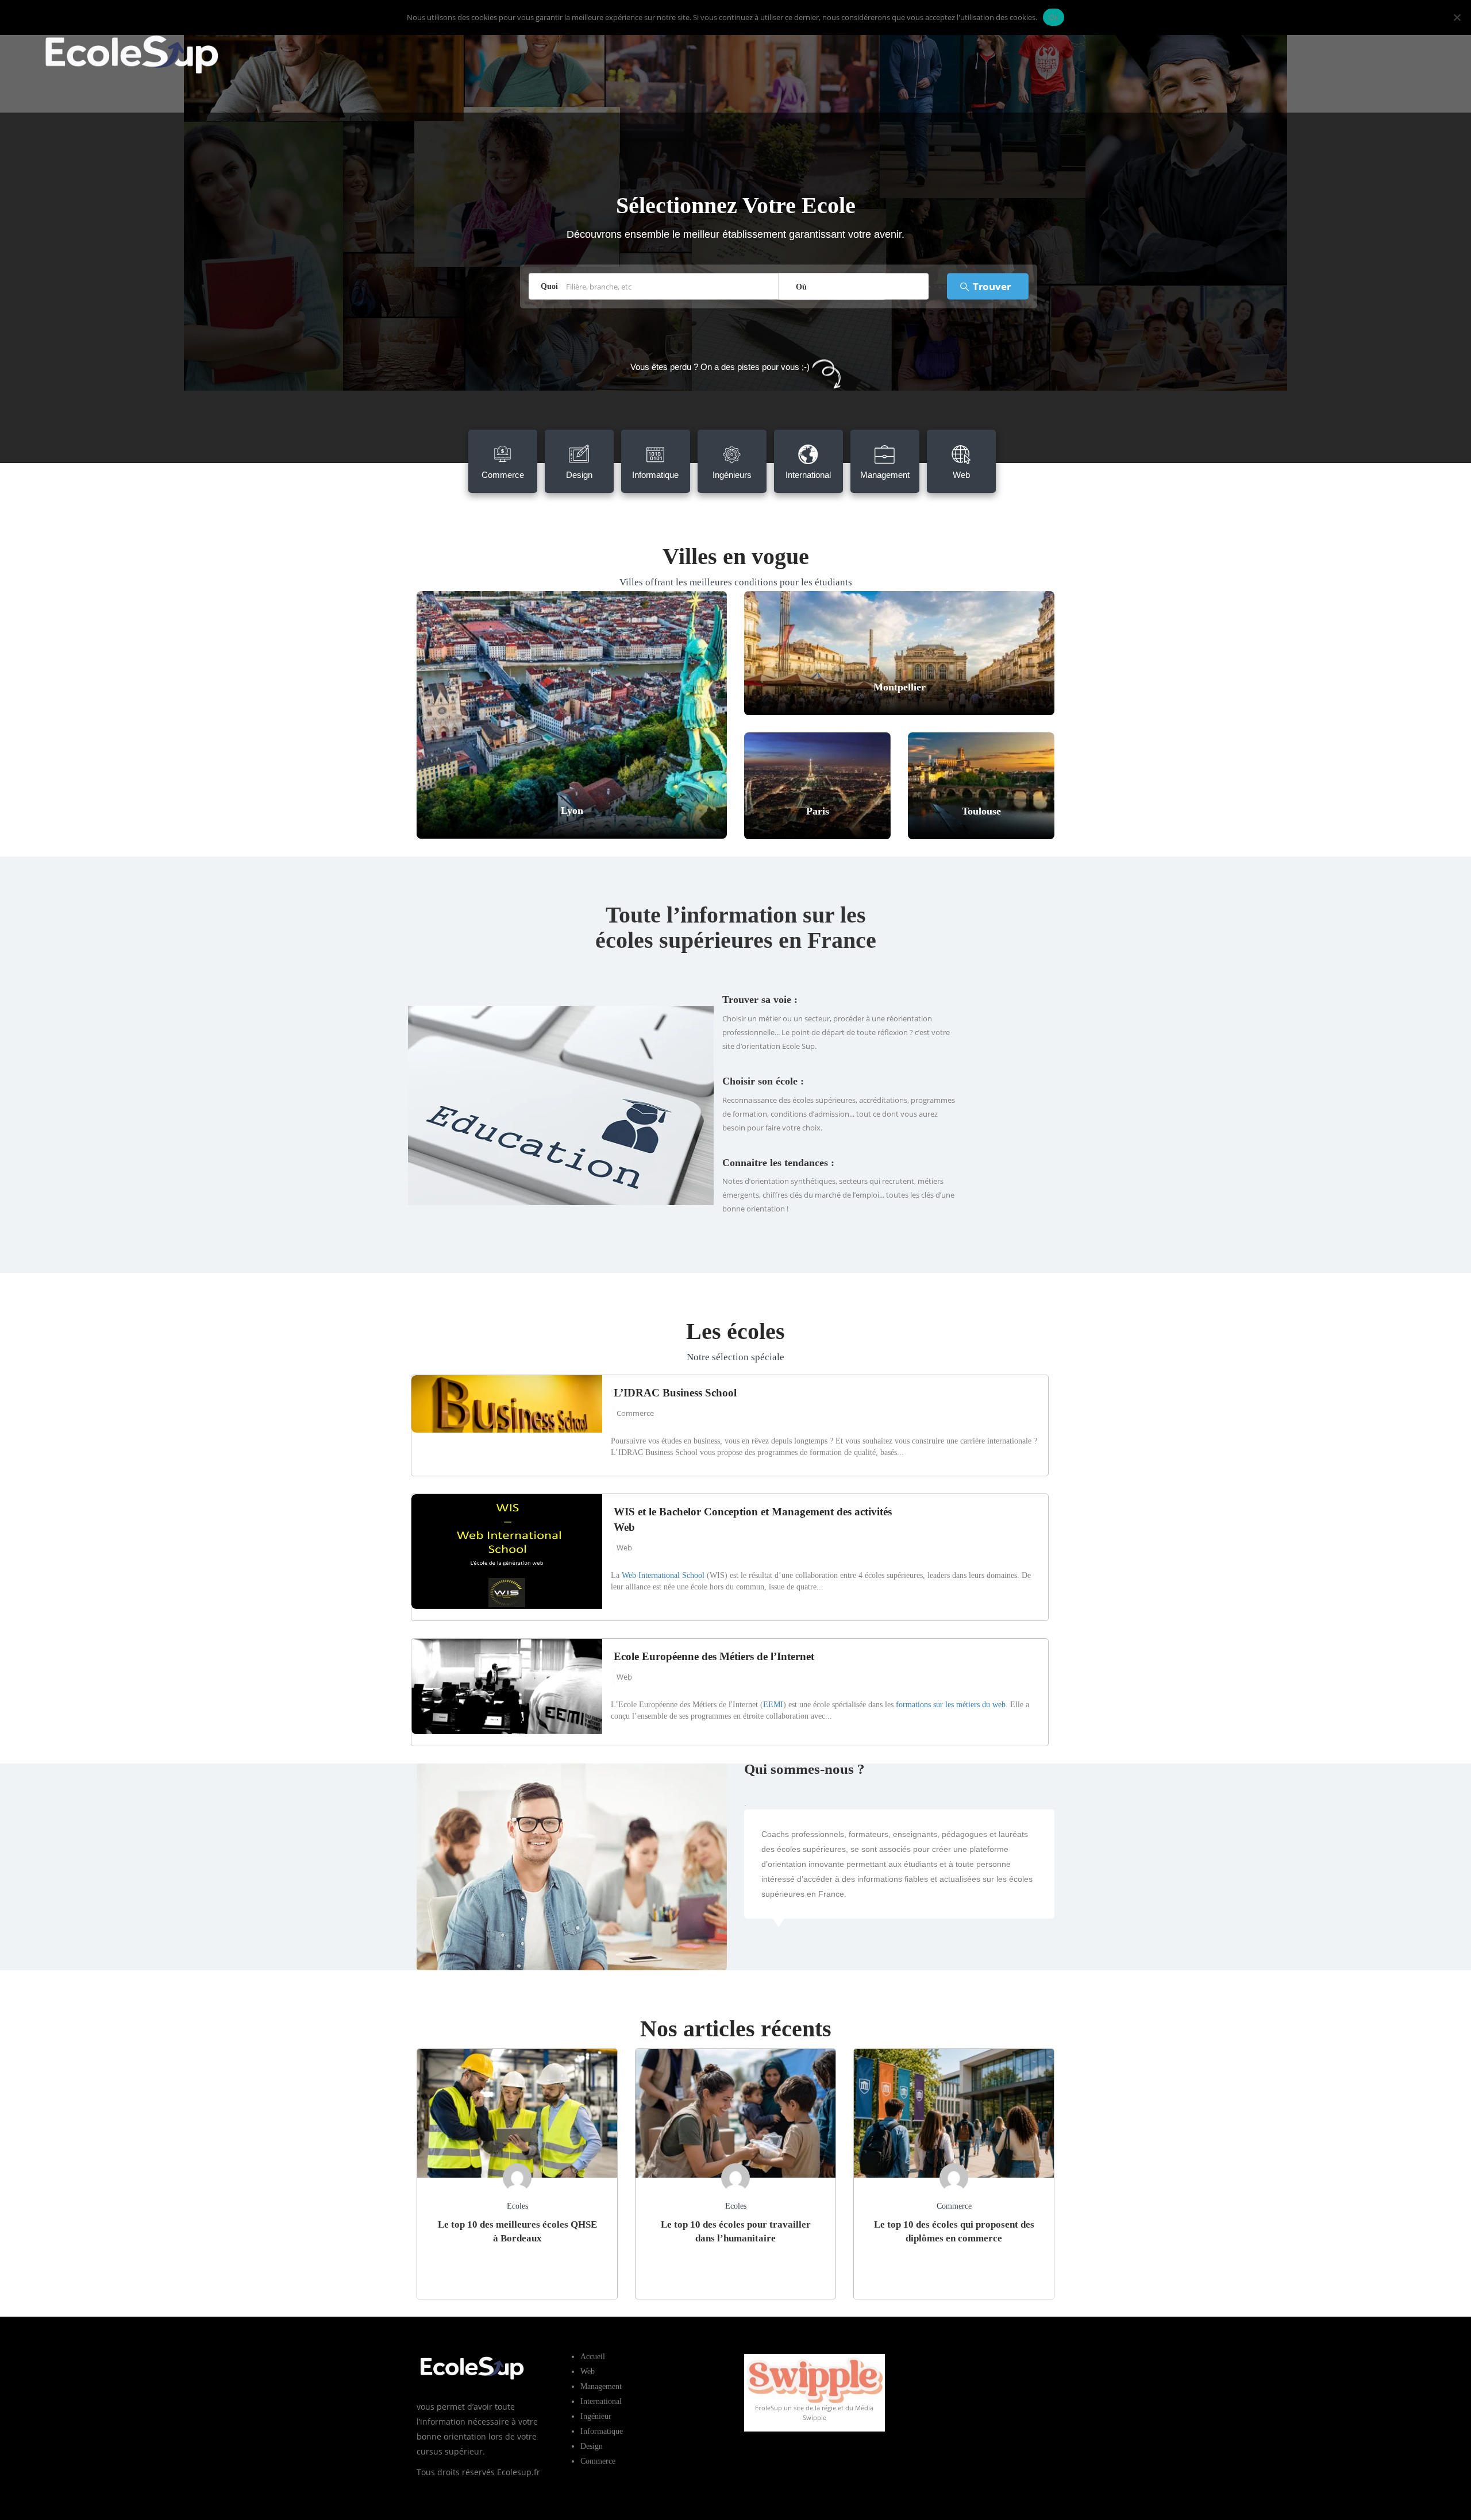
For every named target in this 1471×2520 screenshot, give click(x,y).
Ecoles (517, 2206)
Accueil (593, 2357)
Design (592, 2446)
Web (624, 1547)
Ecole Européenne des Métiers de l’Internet (714, 1656)
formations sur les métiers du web (951, 1705)
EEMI (773, 1705)
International (601, 2401)
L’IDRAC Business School (675, 1393)
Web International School (663, 1575)
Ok (1054, 17)
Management (601, 2386)
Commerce (635, 1413)
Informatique (602, 2431)
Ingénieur (596, 2416)
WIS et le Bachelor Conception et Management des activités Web (753, 1519)
